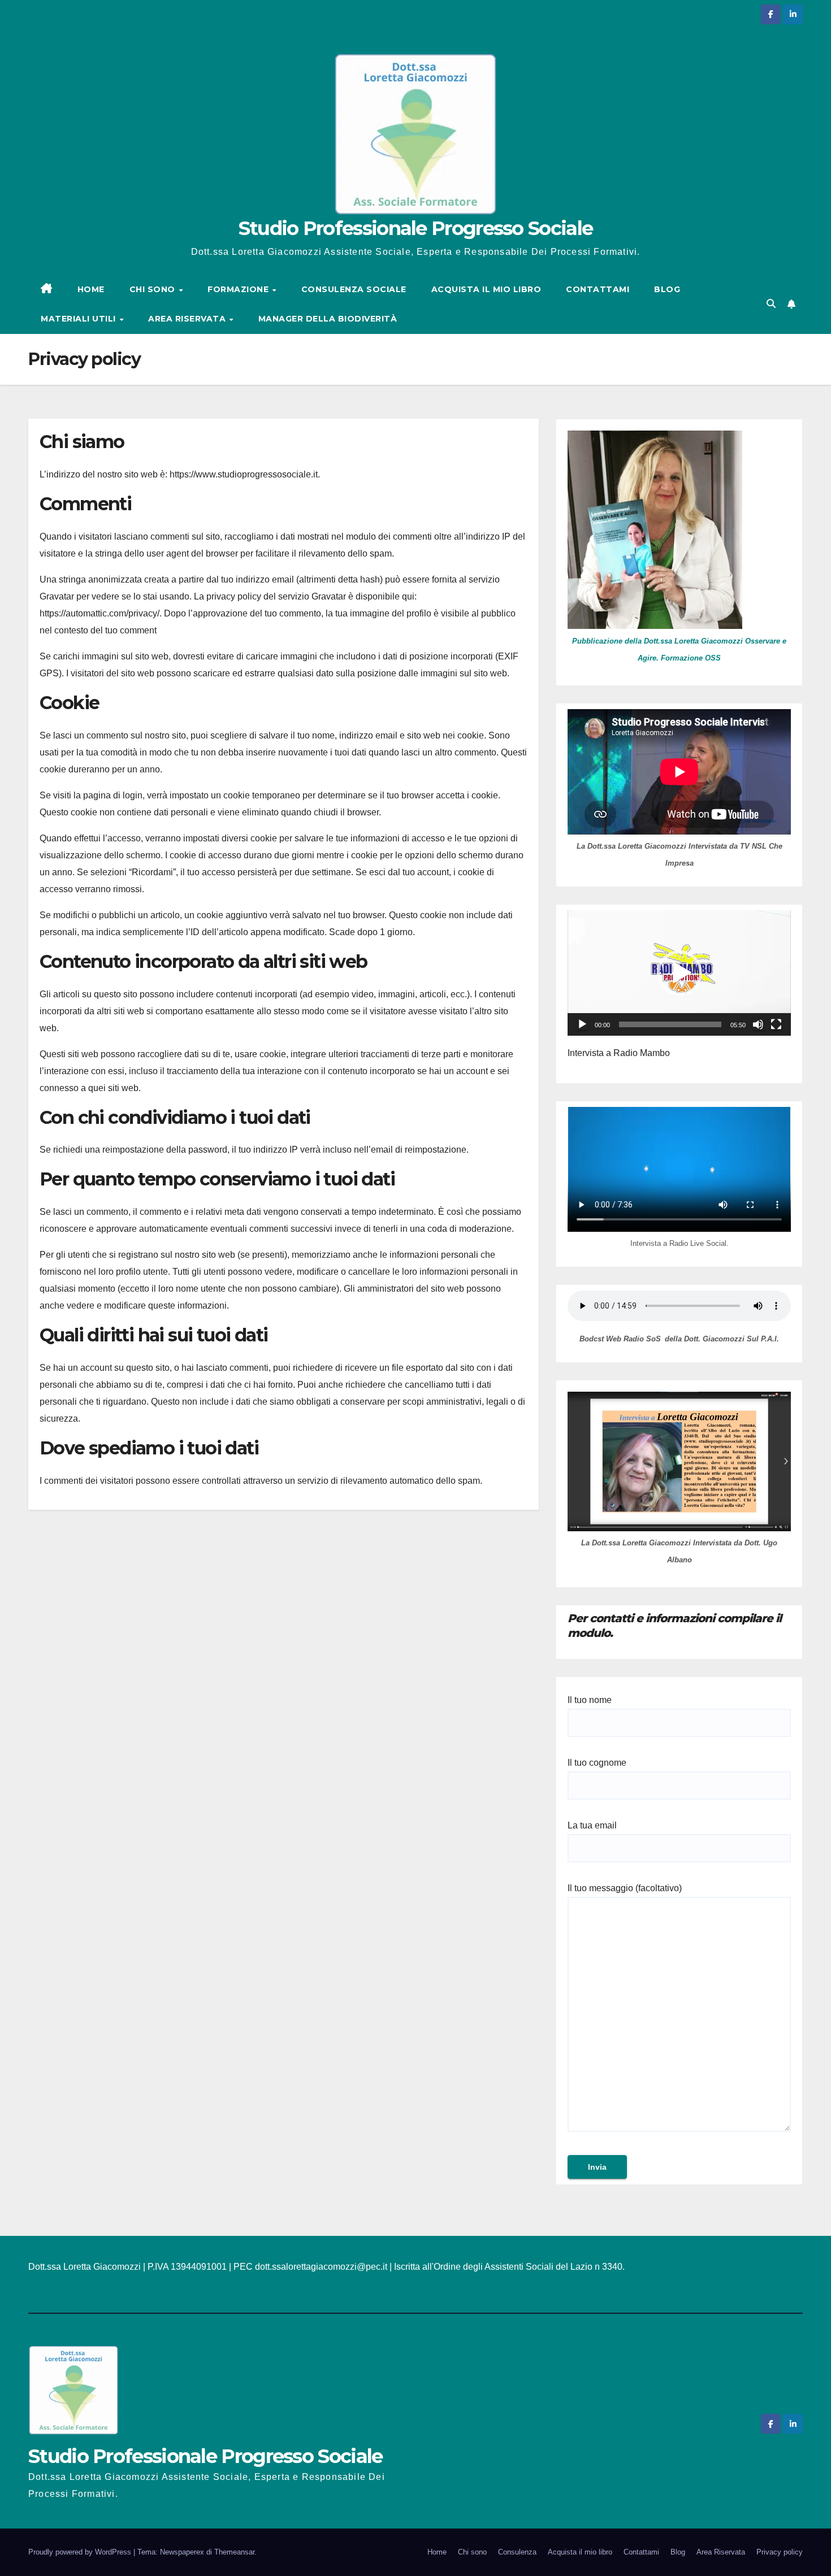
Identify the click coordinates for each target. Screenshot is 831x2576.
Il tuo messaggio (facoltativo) (625, 1888)
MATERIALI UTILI (79, 319)
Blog (678, 2552)
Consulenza (517, 2552)
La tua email (592, 1825)
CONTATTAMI (598, 289)
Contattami (641, 2552)
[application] (679, 973)
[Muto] (758, 1024)
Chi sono (472, 2552)
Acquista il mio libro (580, 2552)
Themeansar (234, 2552)
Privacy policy (780, 2552)
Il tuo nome (590, 1700)
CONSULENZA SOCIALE (354, 289)
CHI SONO (154, 289)
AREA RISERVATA (188, 319)
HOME (91, 289)
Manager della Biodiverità (328, 319)
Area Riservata (721, 2552)
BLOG (667, 289)
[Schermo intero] (776, 1024)
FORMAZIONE (239, 289)
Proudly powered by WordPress (81, 2552)
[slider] (670, 1024)
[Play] (582, 1024)
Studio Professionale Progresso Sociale (415, 228)
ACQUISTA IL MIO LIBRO (486, 289)
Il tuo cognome (597, 1763)
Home (437, 2552)
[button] (771, 304)
